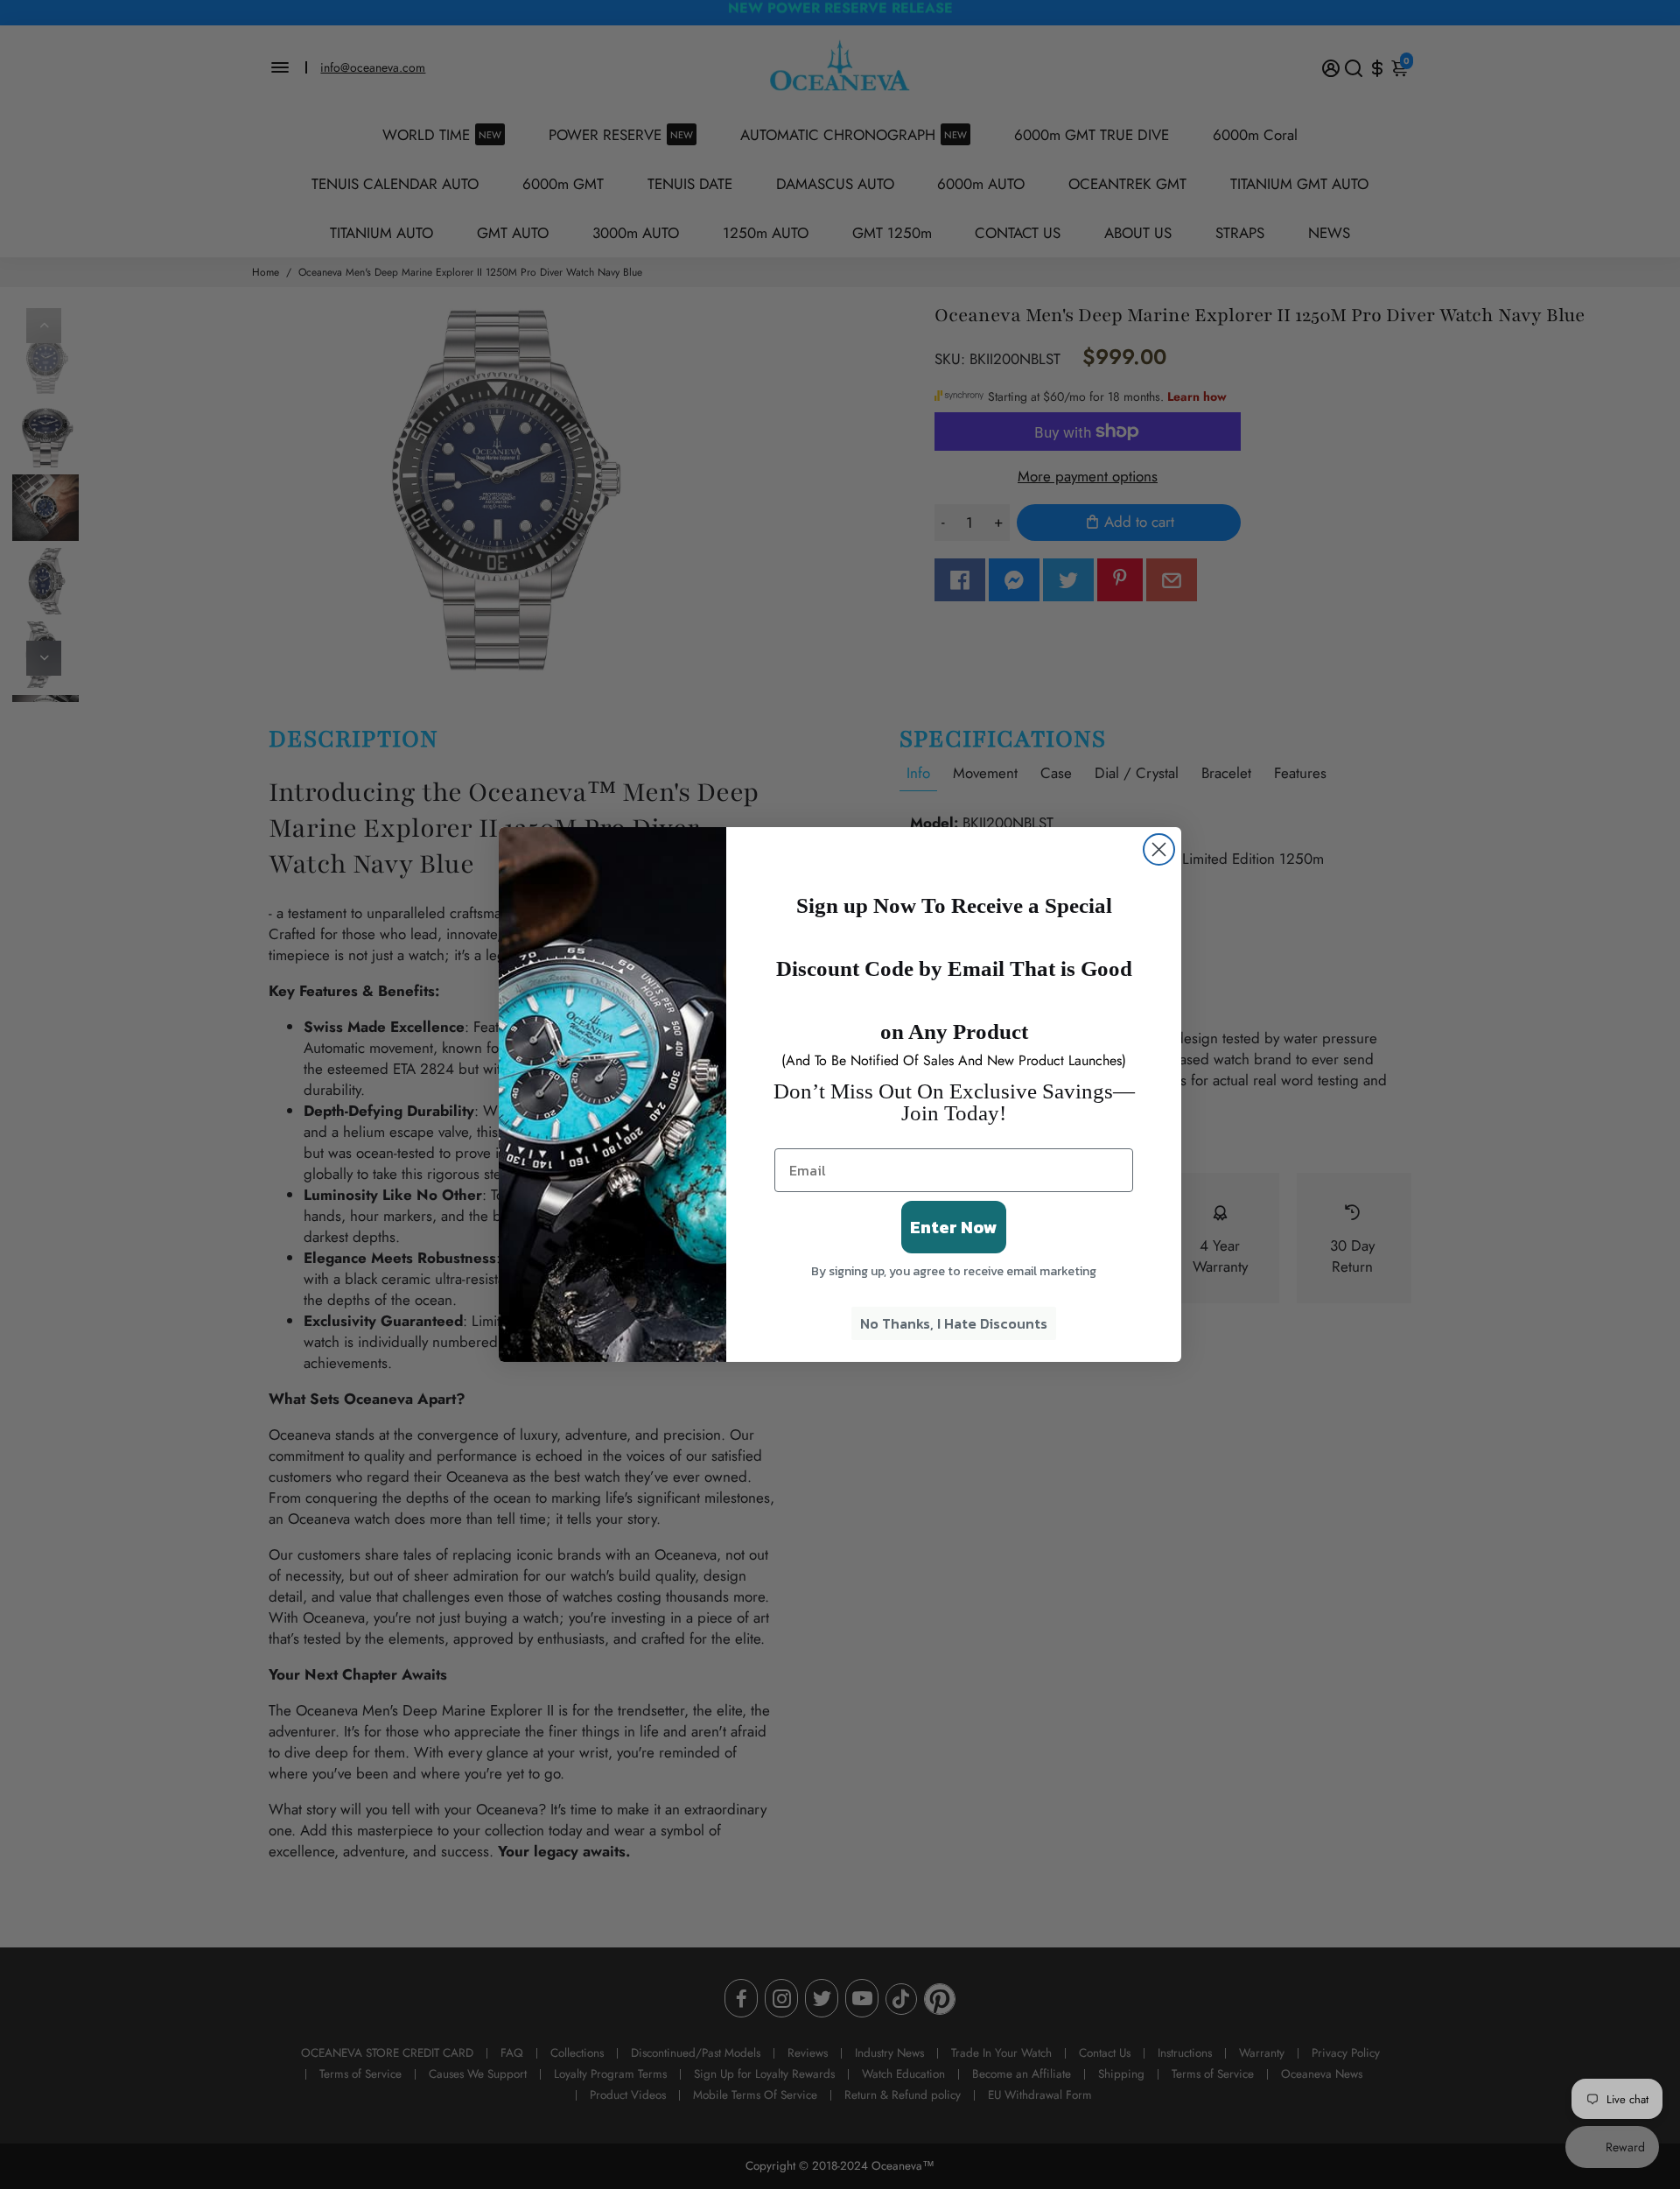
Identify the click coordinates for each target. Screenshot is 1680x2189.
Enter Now (954, 1227)
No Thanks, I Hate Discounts (954, 1323)
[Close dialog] (1159, 849)
